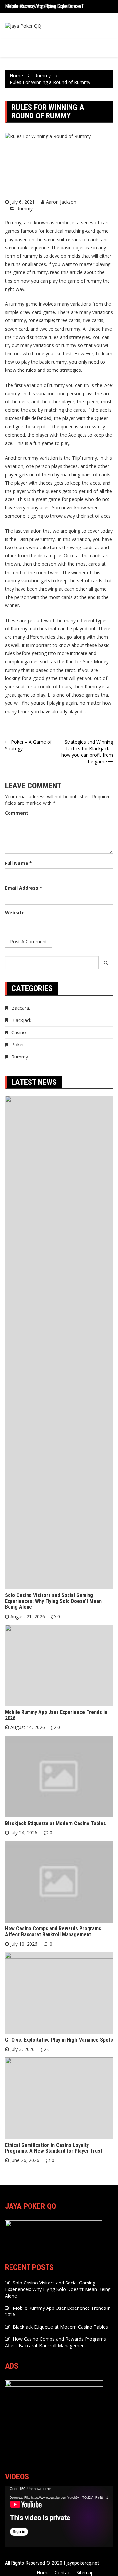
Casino (19, 1032)
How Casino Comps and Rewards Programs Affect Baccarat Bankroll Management (53, 1932)
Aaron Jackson (61, 202)
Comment (17, 813)
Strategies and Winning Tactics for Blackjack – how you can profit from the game (87, 752)
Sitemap (85, 2573)
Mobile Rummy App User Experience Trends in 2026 (58, 4)
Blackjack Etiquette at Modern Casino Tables (55, 1823)
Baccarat (21, 1008)
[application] (59, 2517)
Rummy (25, 208)
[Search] (106, 963)
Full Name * (19, 863)
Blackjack (21, 1020)
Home (43, 2573)
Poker (18, 1045)
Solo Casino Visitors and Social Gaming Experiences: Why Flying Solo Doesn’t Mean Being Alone (53, 1601)
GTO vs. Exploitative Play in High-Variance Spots (59, 2040)
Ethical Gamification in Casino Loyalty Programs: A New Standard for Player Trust (54, 2148)
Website (15, 913)
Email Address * (24, 888)
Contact (63, 2573)
